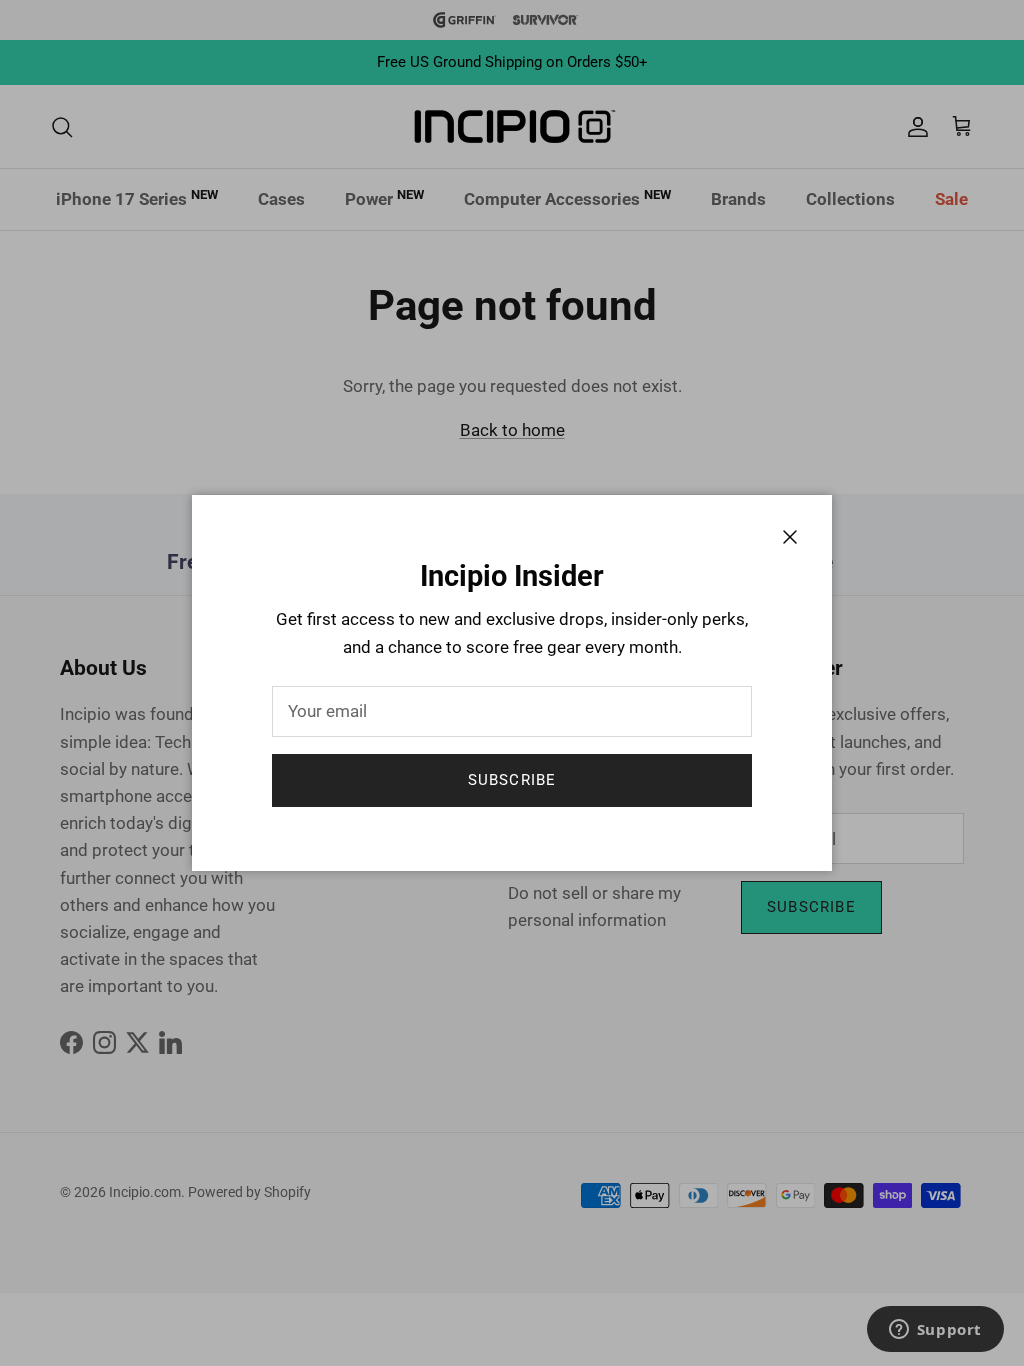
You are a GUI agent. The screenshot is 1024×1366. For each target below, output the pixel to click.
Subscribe (512, 780)
